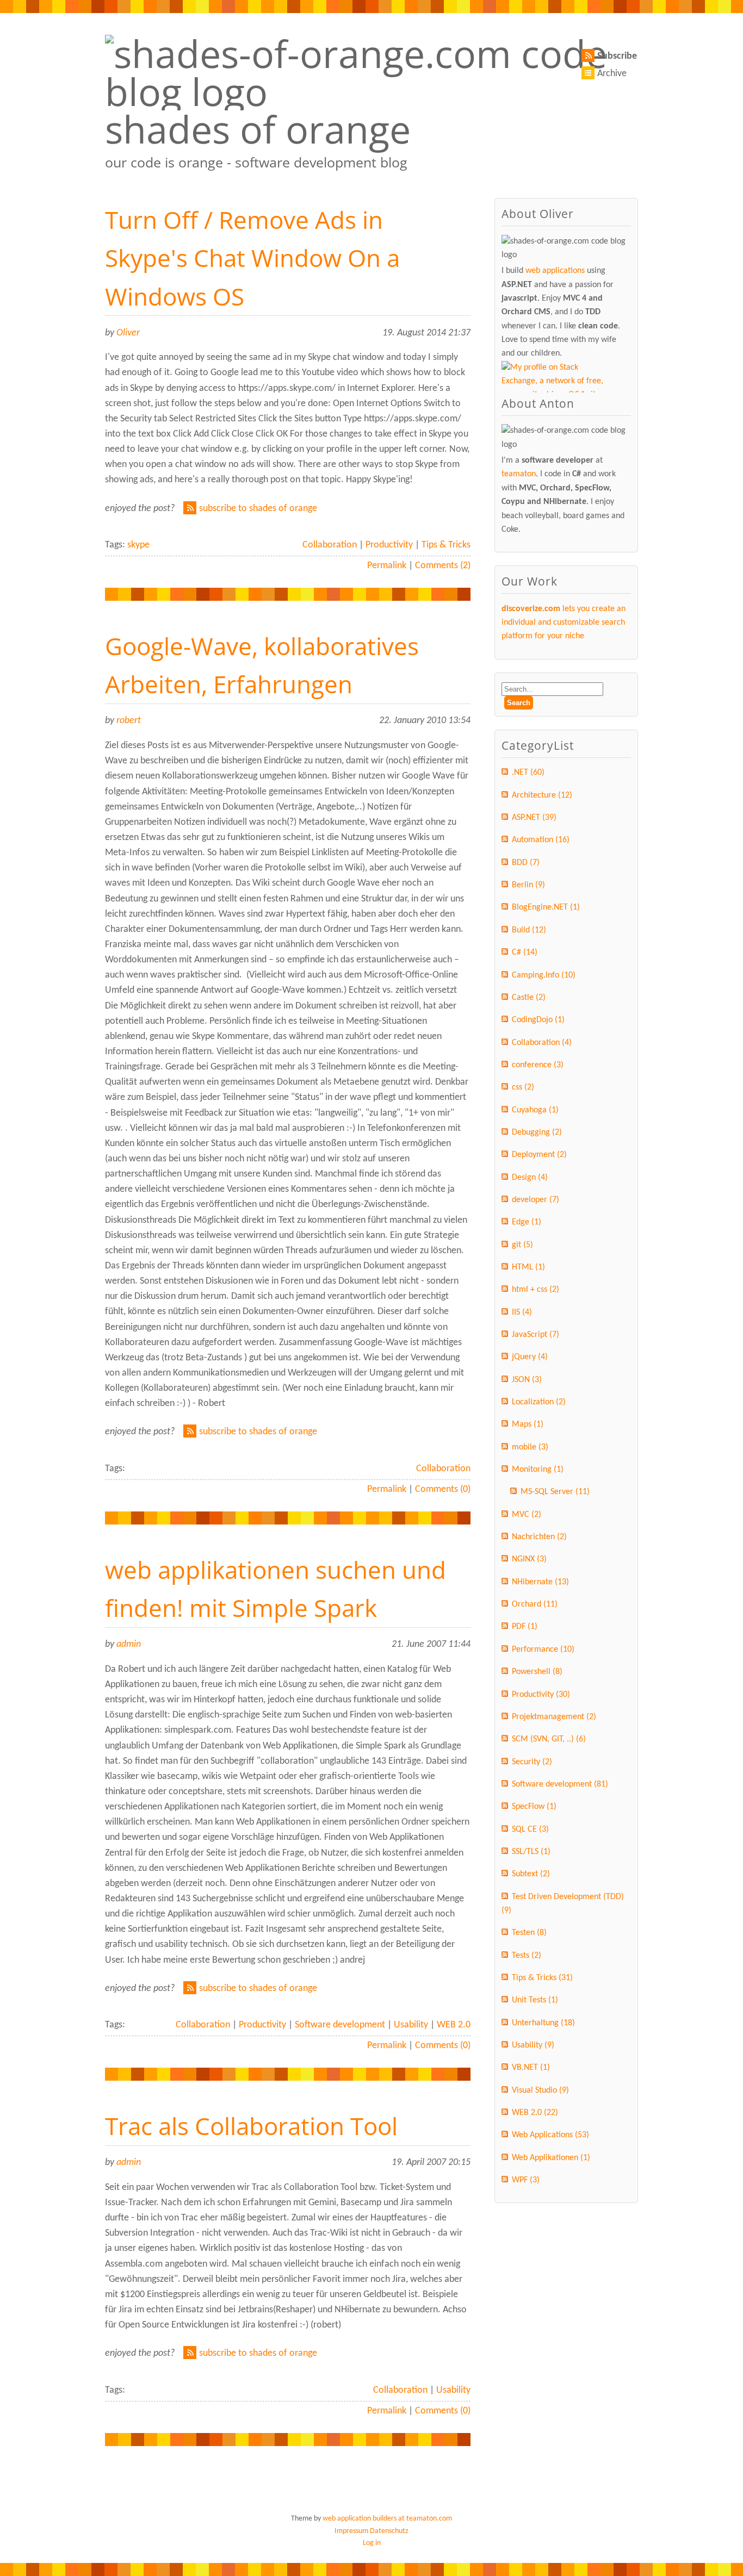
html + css (535, 1290)
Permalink (387, 566)
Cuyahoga (535, 1110)
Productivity (389, 545)
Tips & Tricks (446, 545)
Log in (372, 2543)
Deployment (539, 1155)
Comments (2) (443, 566)
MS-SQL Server (555, 1492)
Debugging (537, 1133)
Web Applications (550, 2135)
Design (530, 1178)
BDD (526, 863)
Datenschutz (389, 2531)
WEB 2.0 (454, 2025)
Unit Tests (535, 2000)
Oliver (128, 333)
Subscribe (617, 56)
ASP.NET (534, 818)
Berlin (528, 885)
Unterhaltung (543, 2023)
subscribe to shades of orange (258, 509)
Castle (529, 998)
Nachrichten (539, 1537)
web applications (555, 271)
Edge (527, 1222)
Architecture (542, 795)
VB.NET (531, 2068)
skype (138, 545)
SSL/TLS (531, 1852)
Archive (612, 74)
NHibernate (540, 1582)
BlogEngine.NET (546, 907)
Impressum (351, 2531)
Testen (529, 1933)
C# (525, 953)
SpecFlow (534, 1807)
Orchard (535, 1604)
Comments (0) (443, 1489)
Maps (528, 1424)
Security (532, 1762)
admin (129, 1644)
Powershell (537, 1672)
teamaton (519, 474)
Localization (539, 1402)
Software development (340, 2025)
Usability (411, 2025)
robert (129, 721)
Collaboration (330, 545)
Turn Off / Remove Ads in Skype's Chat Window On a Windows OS (252, 258)
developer (535, 1200)
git (522, 1245)
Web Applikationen (551, 2158)
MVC (527, 1515)
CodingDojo (538, 1020)
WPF (526, 2180)
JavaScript (535, 1335)
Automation (541, 840)
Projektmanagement (554, 1717)
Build (529, 930)
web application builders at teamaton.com (387, 2519)
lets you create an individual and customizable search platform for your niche (564, 623)
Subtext (531, 1874)
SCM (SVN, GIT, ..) (549, 1739)
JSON (527, 1380)
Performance (543, 1650)
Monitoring (538, 1470)
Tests (527, 1956)
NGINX (529, 1559)
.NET (528, 773)
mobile (530, 1447)
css (523, 1087)
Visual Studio (540, 2090)
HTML (528, 1267)
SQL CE (530, 1830)
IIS (522, 1312)
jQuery (530, 1357)
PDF (525, 1627)
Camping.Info (544, 975)
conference (538, 1065)
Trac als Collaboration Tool (251, 2126)
